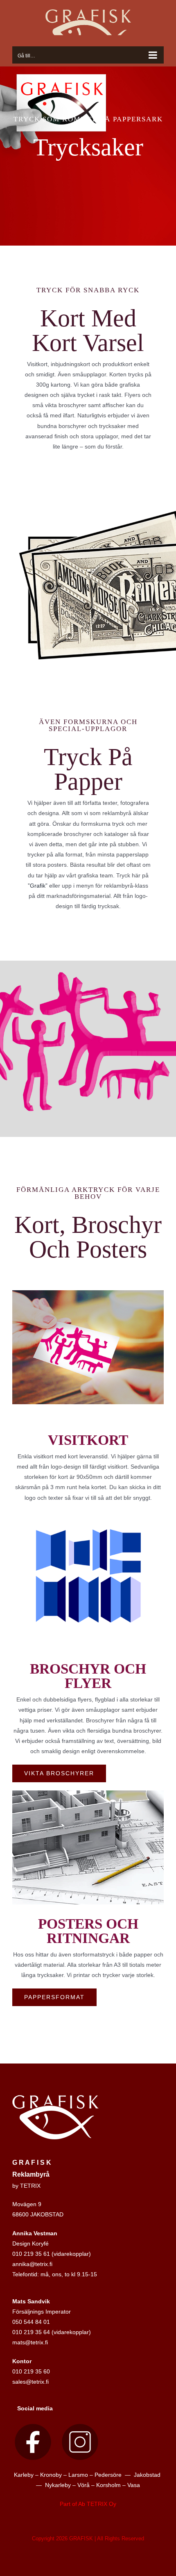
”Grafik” (38, 886)
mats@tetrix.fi (30, 2342)
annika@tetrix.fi (32, 2264)
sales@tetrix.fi (30, 2382)
